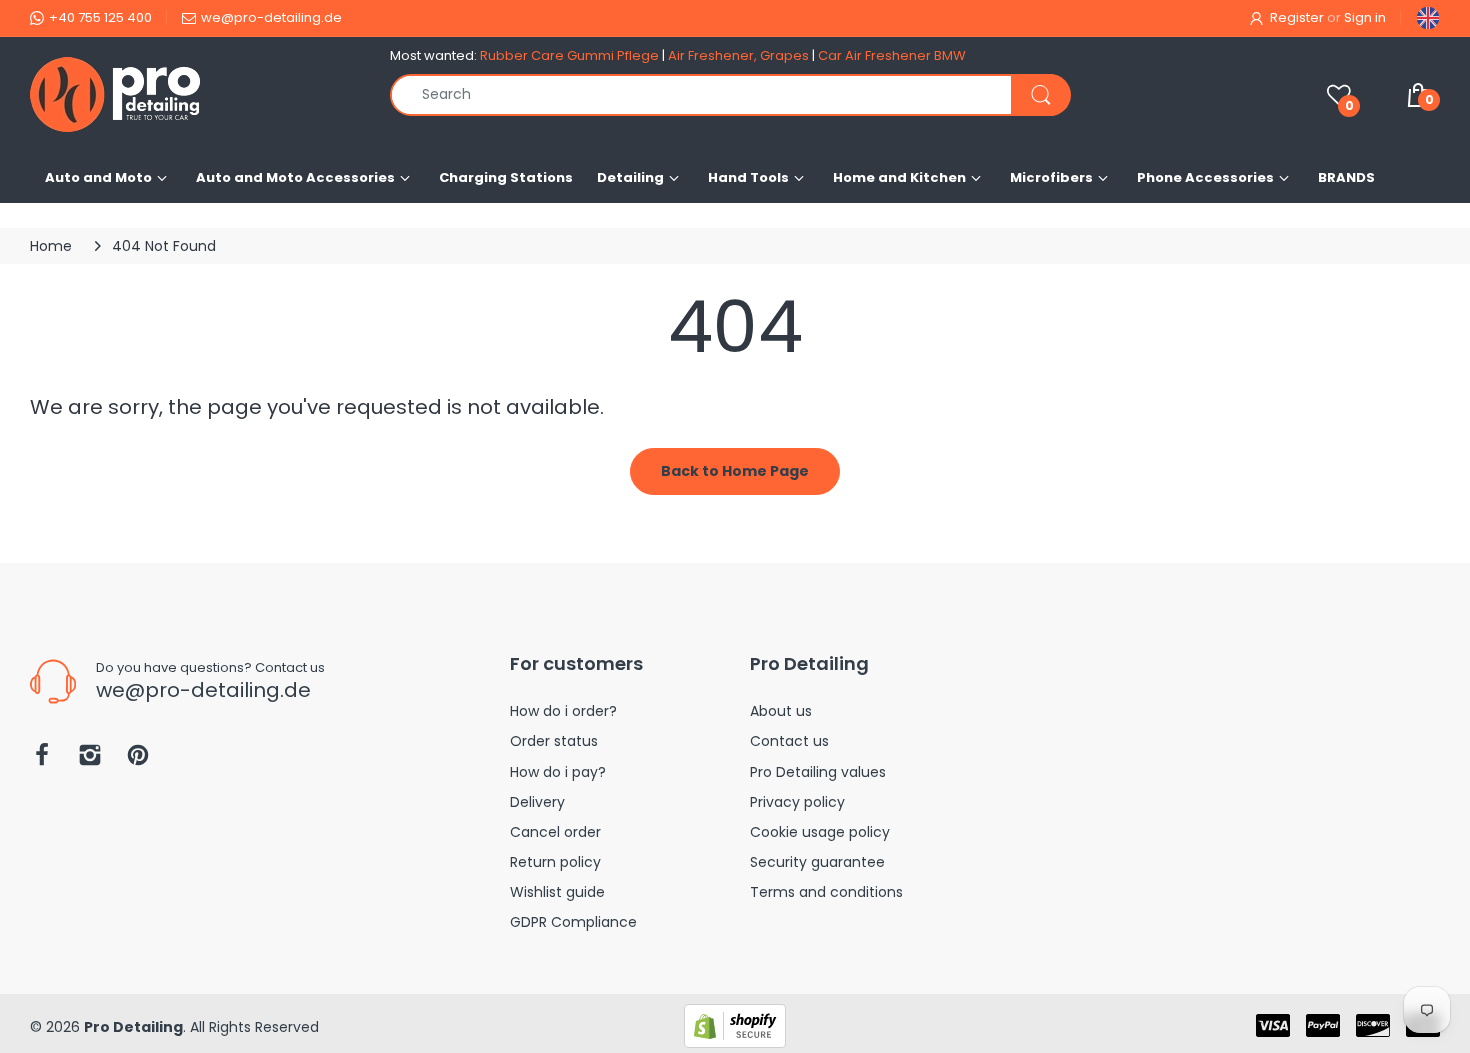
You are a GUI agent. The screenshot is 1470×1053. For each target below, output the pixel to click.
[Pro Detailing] (195, 94)
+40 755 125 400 (100, 17)
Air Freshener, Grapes (738, 55)
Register (1297, 17)
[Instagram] (90, 760)
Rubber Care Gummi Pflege (569, 55)
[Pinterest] (138, 760)
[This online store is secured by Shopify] (735, 1025)
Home (51, 246)
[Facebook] (42, 760)
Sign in (1365, 17)
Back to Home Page (735, 471)
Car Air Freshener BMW (892, 55)
